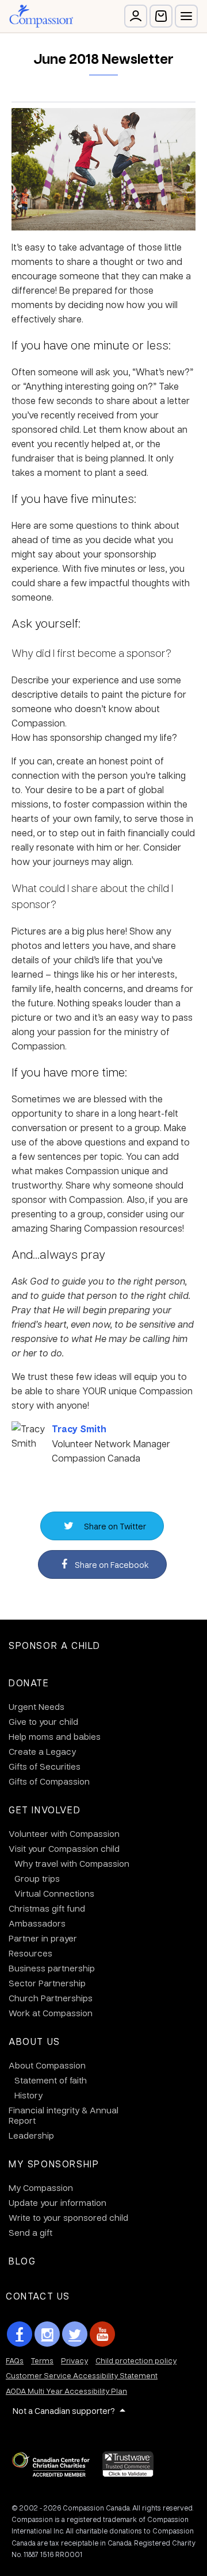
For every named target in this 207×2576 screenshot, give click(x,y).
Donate (29, 1683)
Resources (30, 1953)
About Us (34, 2041)
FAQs (15, 2360)
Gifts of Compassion (49, 1781)
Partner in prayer (43, 1938)
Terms (42, 2360)
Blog (22, 2261)
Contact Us (38, 2296)
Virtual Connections (54, 1893)
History (28, 2095)
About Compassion (47, 2065)
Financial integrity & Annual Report (64, 2115)
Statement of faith (51, 2080)
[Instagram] (47, 2334)
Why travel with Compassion (72, 1863)
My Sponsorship (54, 2164)
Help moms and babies (55, 1736)
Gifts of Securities (45, 1766)
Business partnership (52, 1968)
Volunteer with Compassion (64, 1833)
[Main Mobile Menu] (186, 16)
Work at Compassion (51, 2013)
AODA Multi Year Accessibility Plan (66, 2391)
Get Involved (45, 1810)
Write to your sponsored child (68, 2217)
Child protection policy (136, 2360)
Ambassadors (37, 1923)
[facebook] (20, 2334)
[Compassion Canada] (41, 16)
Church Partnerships (51, 1998)
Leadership (31, 2135)
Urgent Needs (37, 1706)
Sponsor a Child (55, 1645)
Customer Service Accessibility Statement (82, 2375)
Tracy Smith (79, 1429)
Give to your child (43, 1721)
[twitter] (75, 2334)
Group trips (37, 1878)
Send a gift (30, 2232)
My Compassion (41, 2187)
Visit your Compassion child (64, 1848)
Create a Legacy (42, 1751)
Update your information (57, 2202)
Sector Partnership (47, 1983)
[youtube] (102, 2334)
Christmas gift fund (47, 1908)
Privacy (74, 2360)
